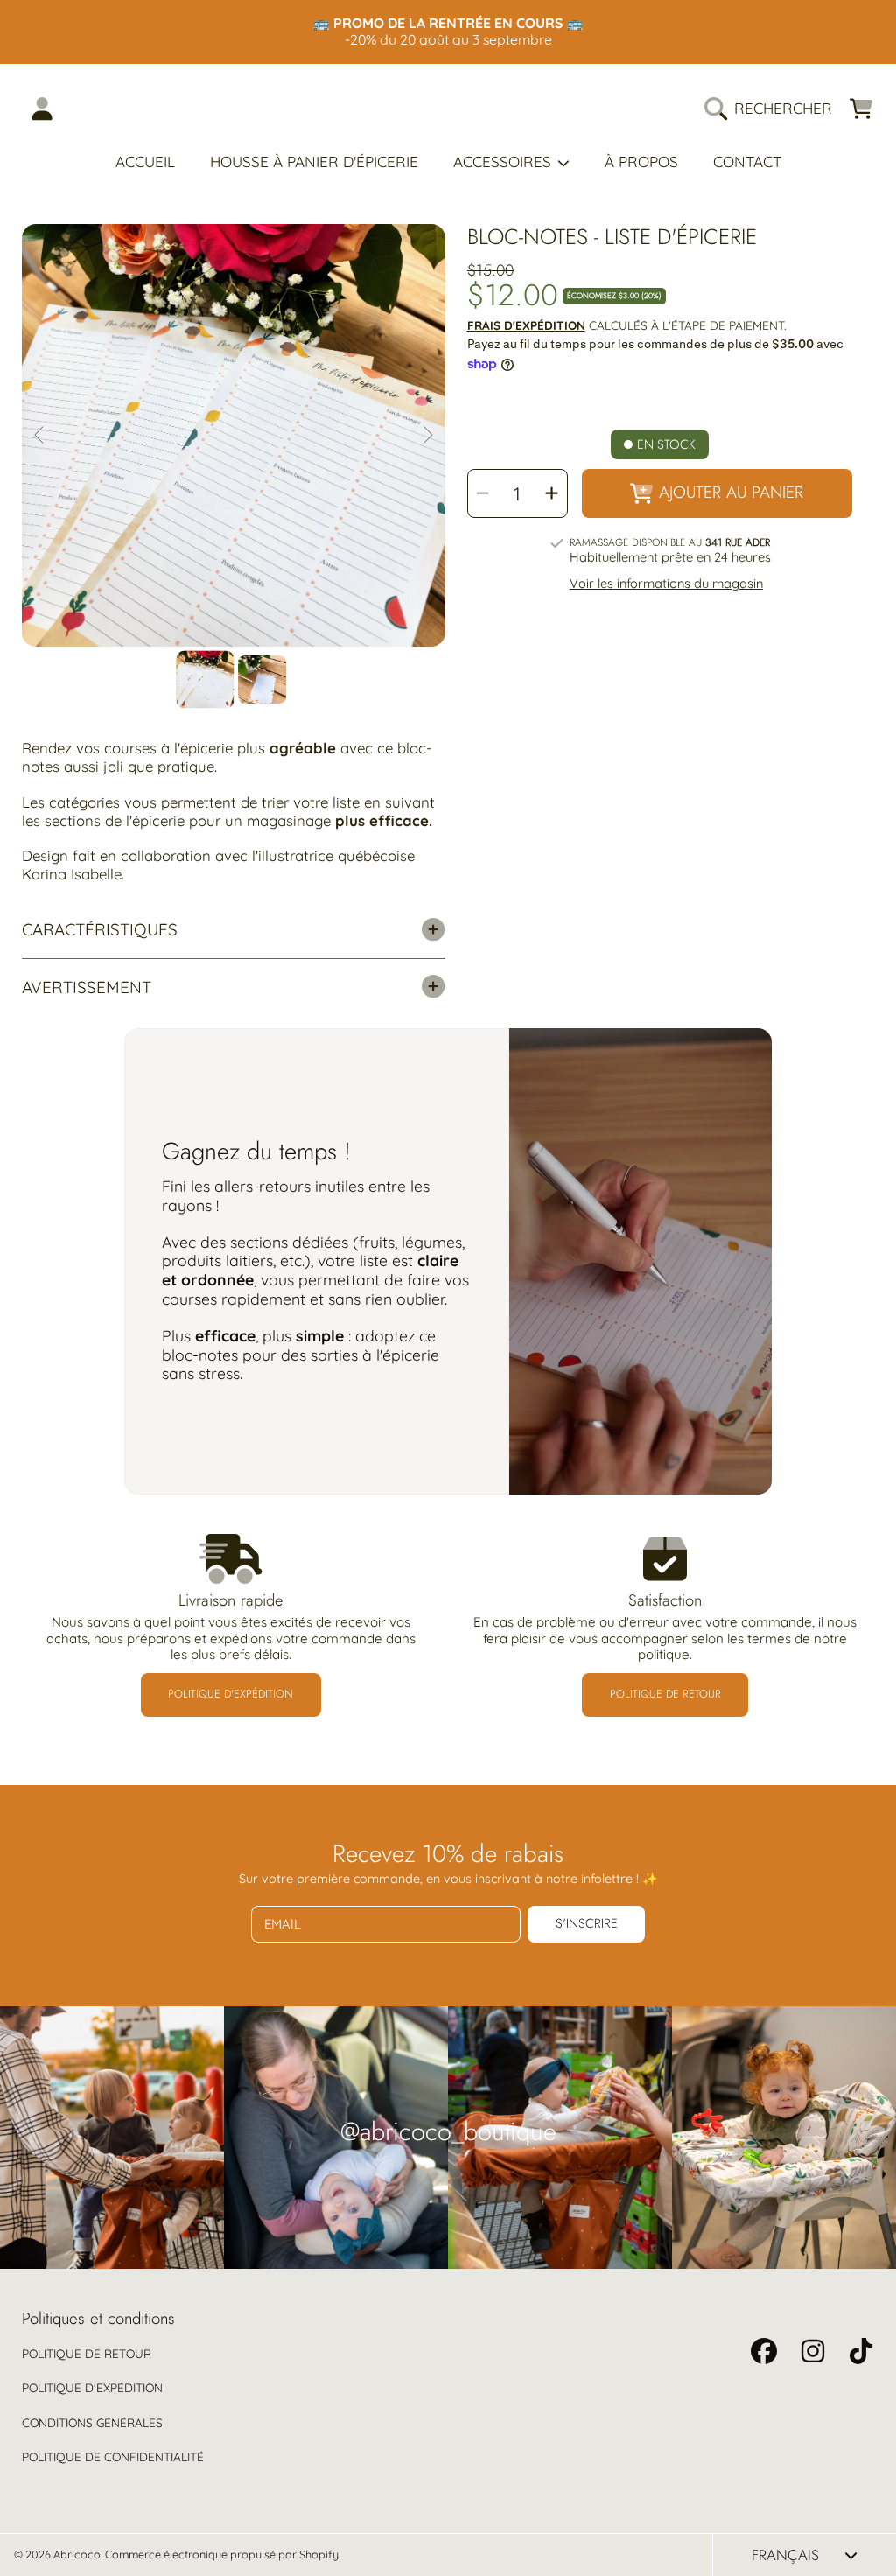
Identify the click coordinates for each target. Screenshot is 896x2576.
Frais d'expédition (526, 325)
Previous (40, 436)
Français (785, 2555)
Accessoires (504, 161)
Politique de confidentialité (113, 2457)
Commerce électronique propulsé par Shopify (222, 2554)
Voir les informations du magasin (666, 584)
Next (427, 436)
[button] (773, 108)
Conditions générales (92, 2422)
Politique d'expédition (92, 2387)
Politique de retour (87, 2353)
